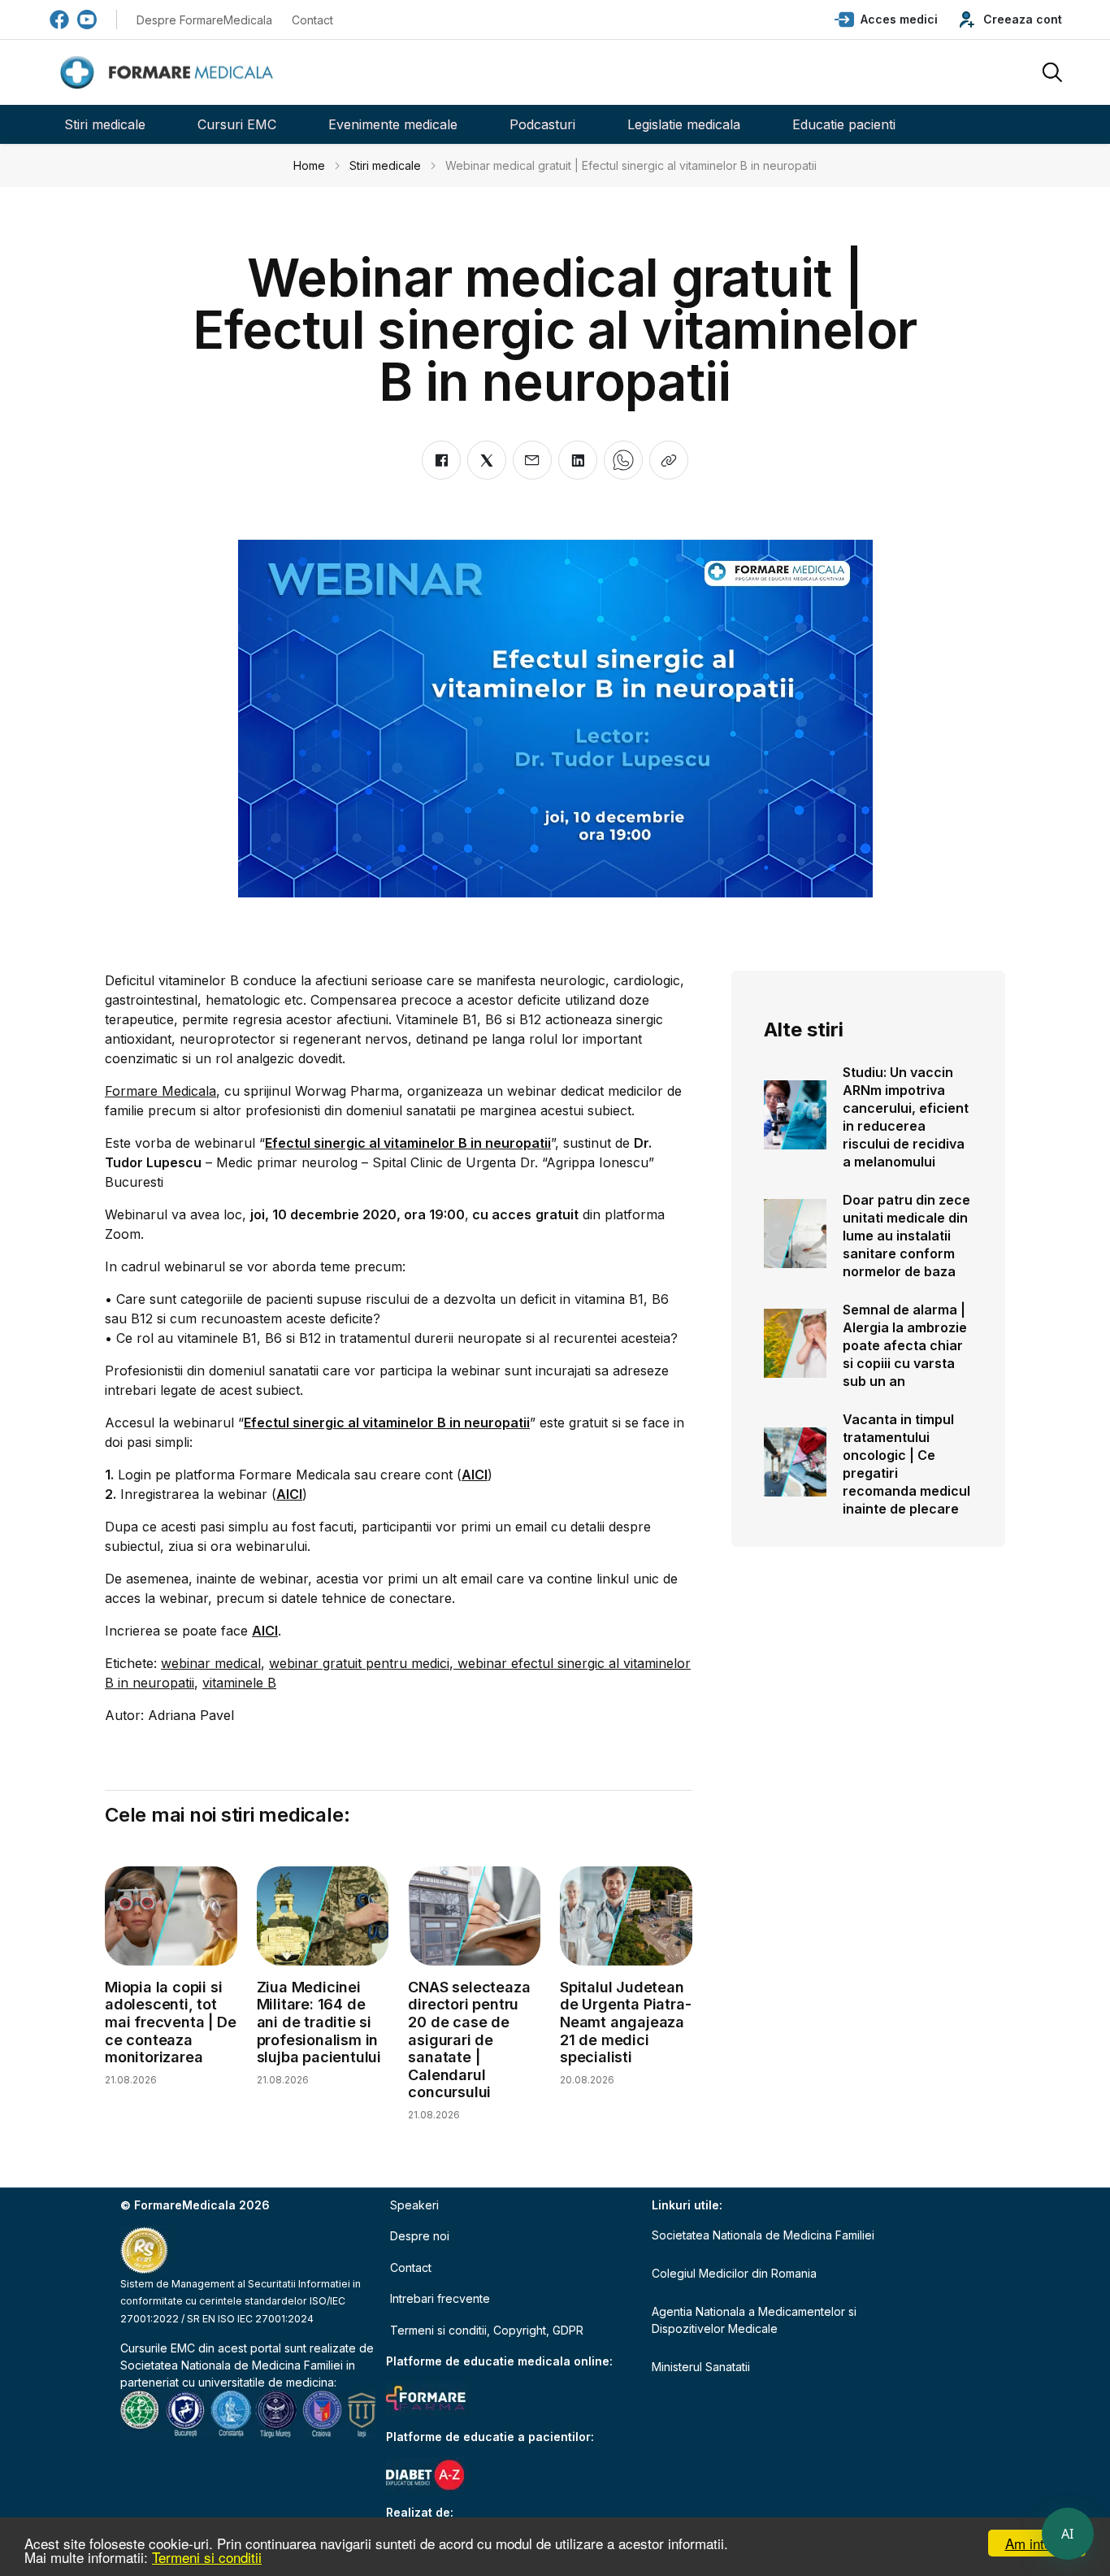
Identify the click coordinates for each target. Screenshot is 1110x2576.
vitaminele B (239, 1683)
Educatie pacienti (844, 124)
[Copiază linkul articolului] (669, 460)
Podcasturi (542, 124)
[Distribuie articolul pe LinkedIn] (578, 460)
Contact (312, 20)
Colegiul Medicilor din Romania (734, 2273)
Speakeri (414, 2205)
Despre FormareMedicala (204, 20)
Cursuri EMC (237, 124)
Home (309, 165)
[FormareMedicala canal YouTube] (87, 20)
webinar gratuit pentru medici (359, 1663)
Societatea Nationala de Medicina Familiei (232, 2365)
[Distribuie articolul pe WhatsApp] (623, 460)
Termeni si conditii (207, 2557)
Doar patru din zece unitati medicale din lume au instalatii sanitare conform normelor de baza (906, 1236)
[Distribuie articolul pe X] (487, 460)
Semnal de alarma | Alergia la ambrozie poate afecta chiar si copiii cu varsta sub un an (905, 1345)
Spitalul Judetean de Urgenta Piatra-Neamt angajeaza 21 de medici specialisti (625, 2022)
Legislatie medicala (684, 124)
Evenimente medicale (393, 124)
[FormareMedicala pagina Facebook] (59, 20)
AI (1068, 2534)
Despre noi (420, 2236)
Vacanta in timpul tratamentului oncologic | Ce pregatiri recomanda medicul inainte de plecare (906, 1464)
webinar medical (211, 1663)
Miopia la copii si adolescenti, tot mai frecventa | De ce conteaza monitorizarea (170, 2022)
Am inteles (1037, 2543)
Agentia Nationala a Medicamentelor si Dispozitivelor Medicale (754, 2320)
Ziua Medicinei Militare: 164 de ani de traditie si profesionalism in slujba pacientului (319, 2022)
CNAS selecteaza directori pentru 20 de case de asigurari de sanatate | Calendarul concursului (469, 2040)
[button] (886, 20)
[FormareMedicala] (170, 73)
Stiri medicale (105, 124)
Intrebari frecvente (440, 2298)
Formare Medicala (160, 1091)
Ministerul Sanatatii (701, 2367)
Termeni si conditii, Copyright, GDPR (487, 2330)
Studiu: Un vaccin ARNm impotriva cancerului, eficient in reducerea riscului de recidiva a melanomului (906, 1117)
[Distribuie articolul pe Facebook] (441, 460)
